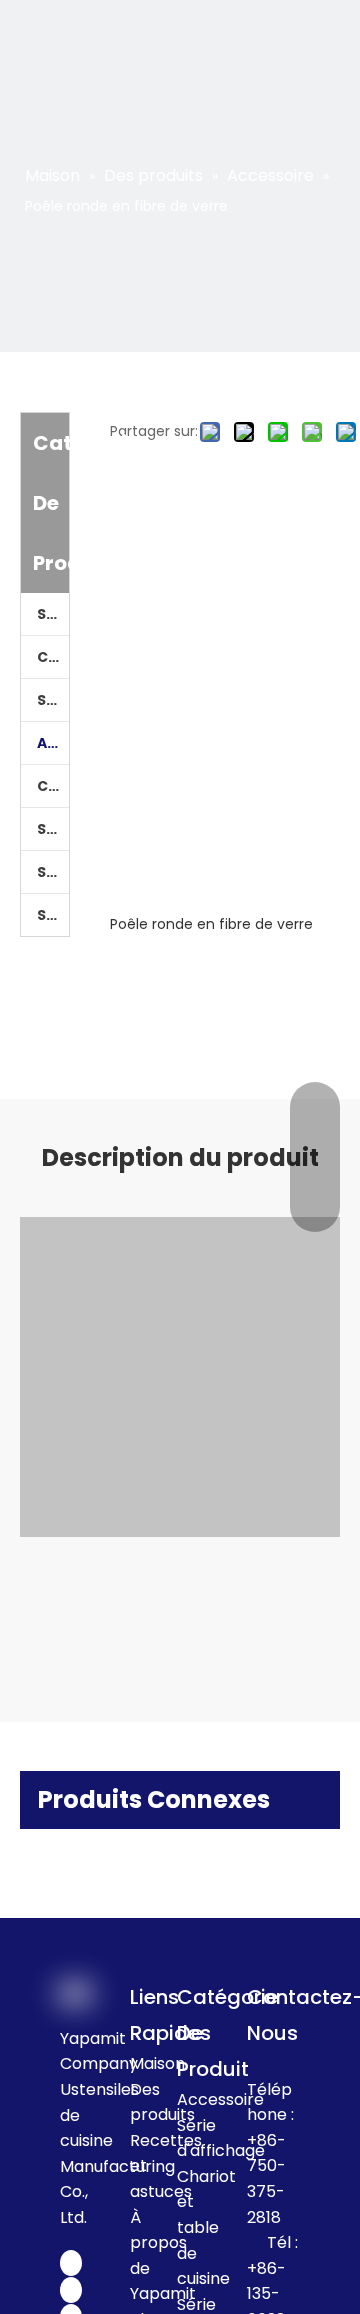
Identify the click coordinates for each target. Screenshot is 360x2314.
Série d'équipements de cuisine (53, 700)
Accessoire (53, 743)
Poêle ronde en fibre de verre (211, 924)
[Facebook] (71, 2263)
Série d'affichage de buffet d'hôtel (53, 872)
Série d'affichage (53, 829)
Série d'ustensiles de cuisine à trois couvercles (53, 915)
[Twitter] (71, 2290)
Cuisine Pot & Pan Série (53, 657)
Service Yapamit (53, 614)
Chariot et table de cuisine (53, 786)
